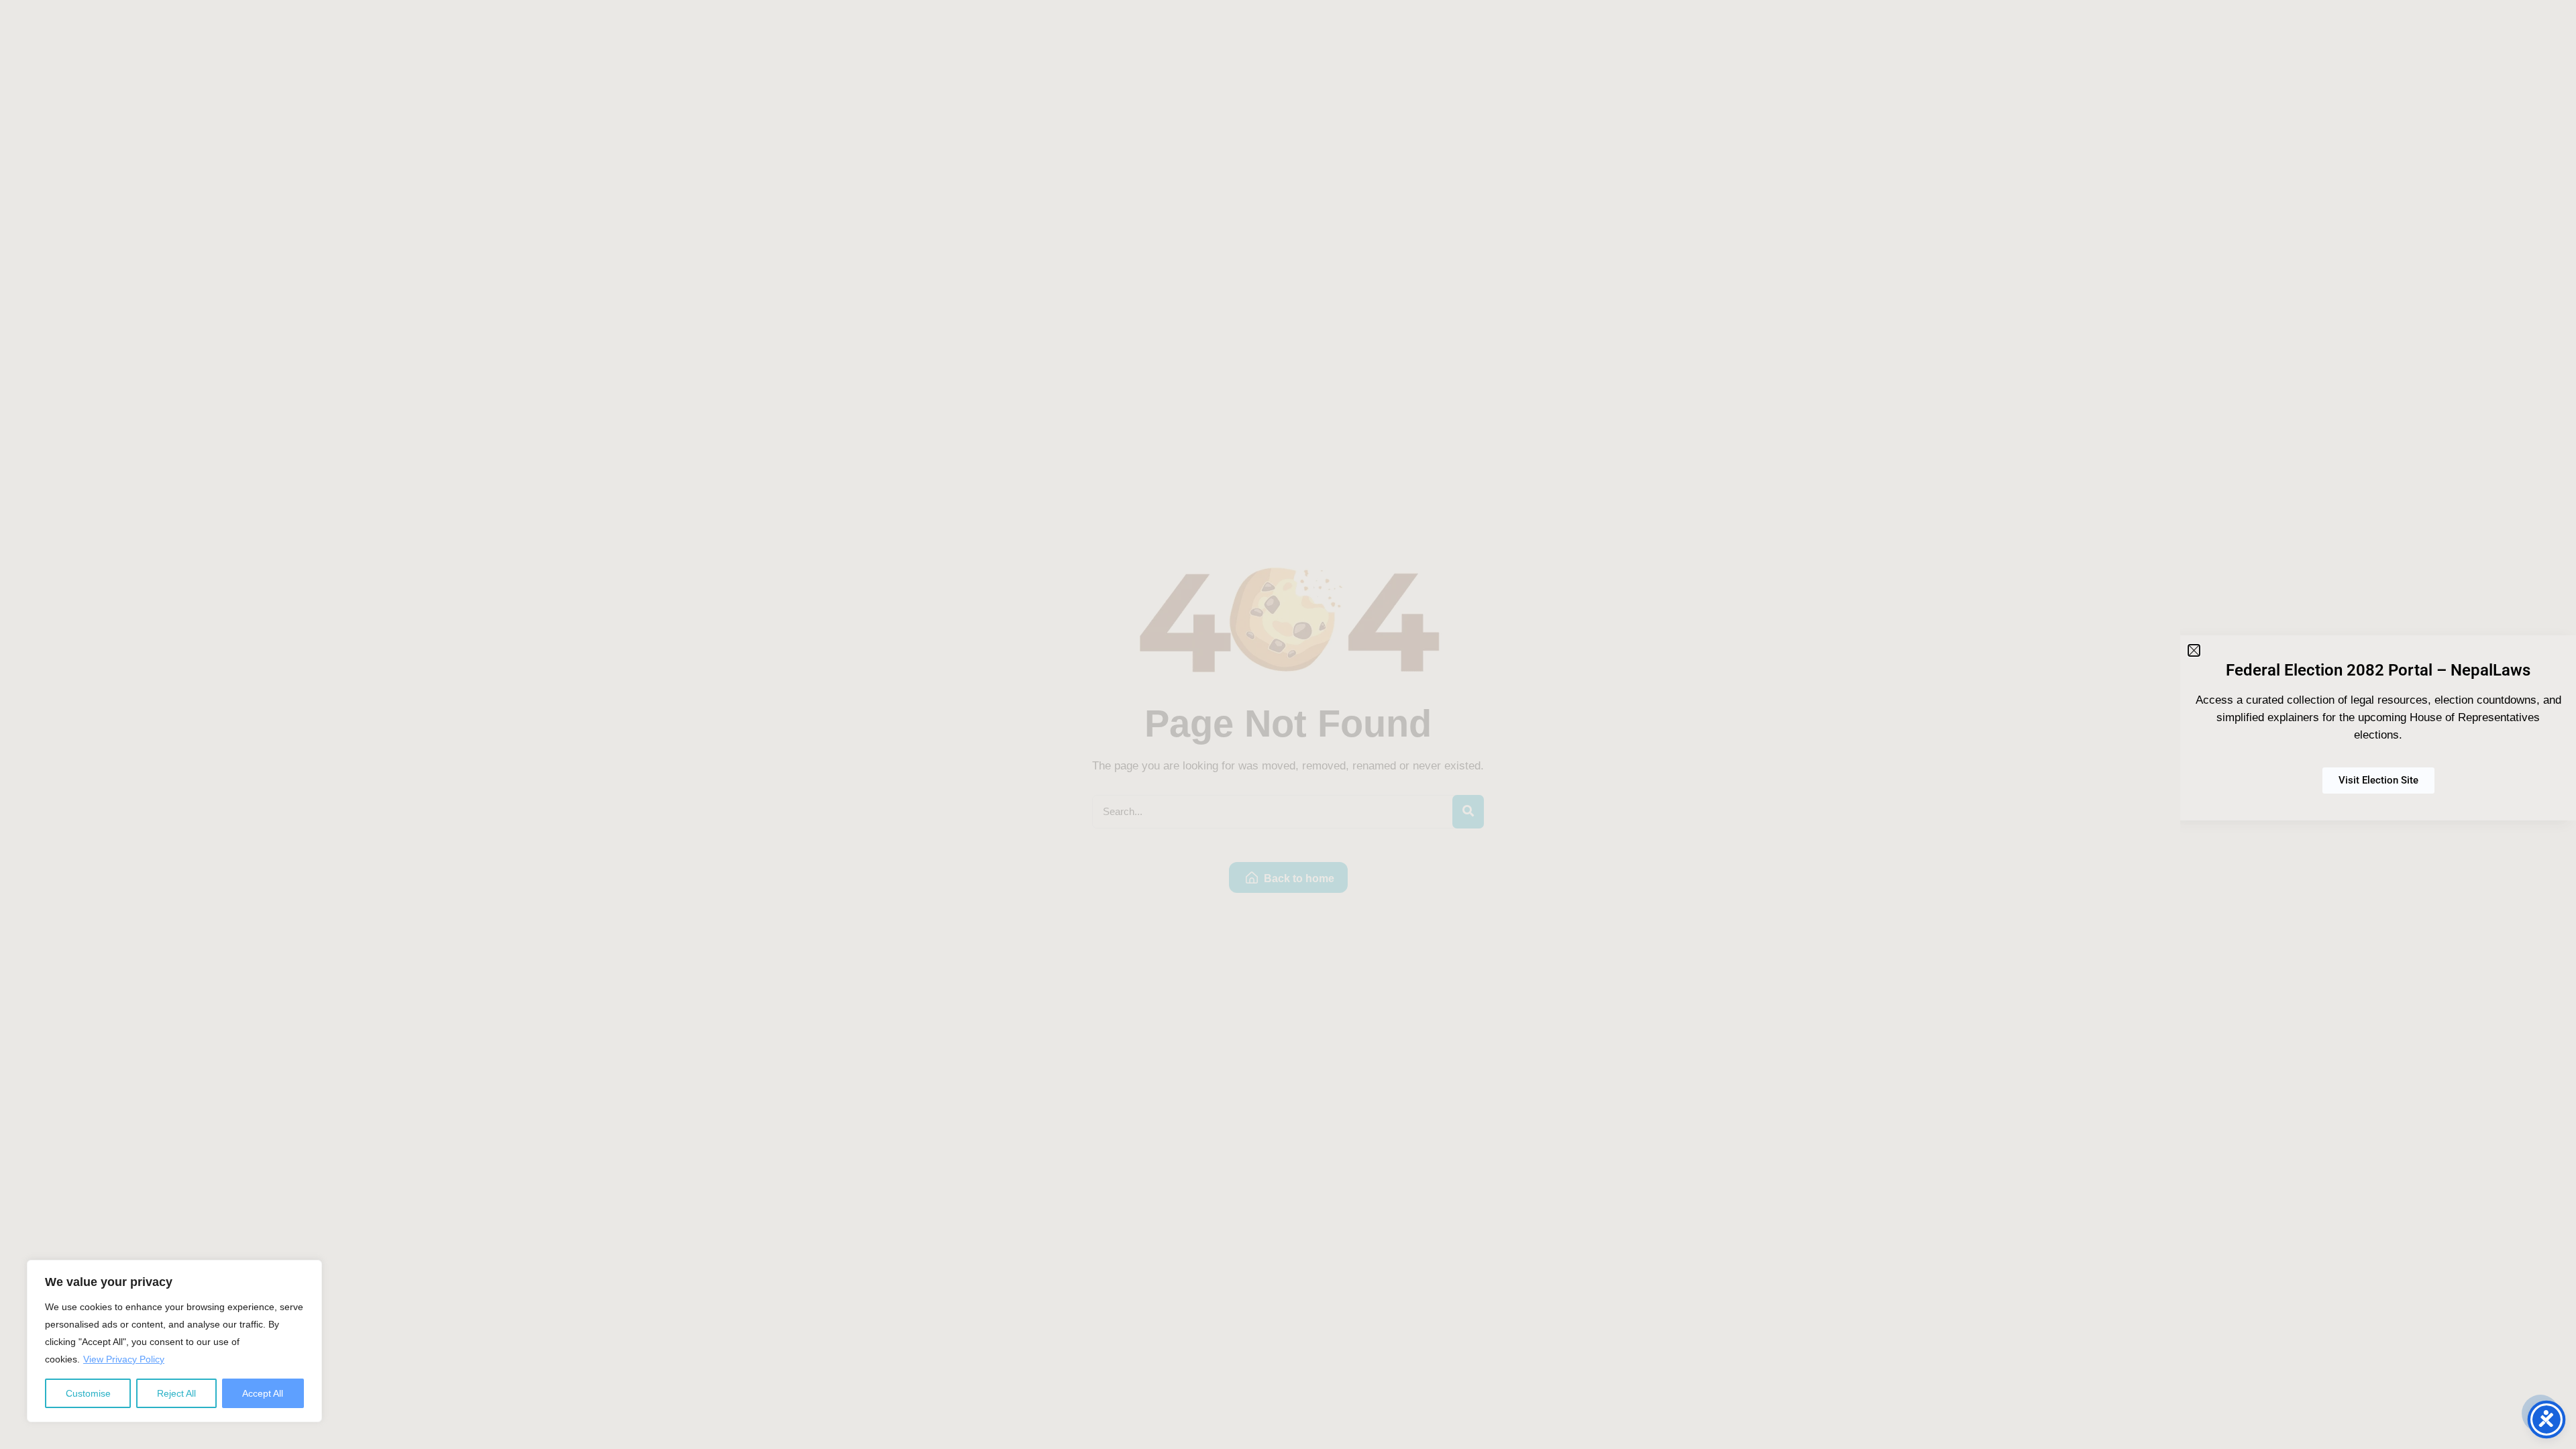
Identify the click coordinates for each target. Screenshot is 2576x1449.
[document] (1288, 724)
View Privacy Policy (124, 1359)
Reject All (176, 1393)
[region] (174, 1341)
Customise (88, 1393)
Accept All (263, 1393)
